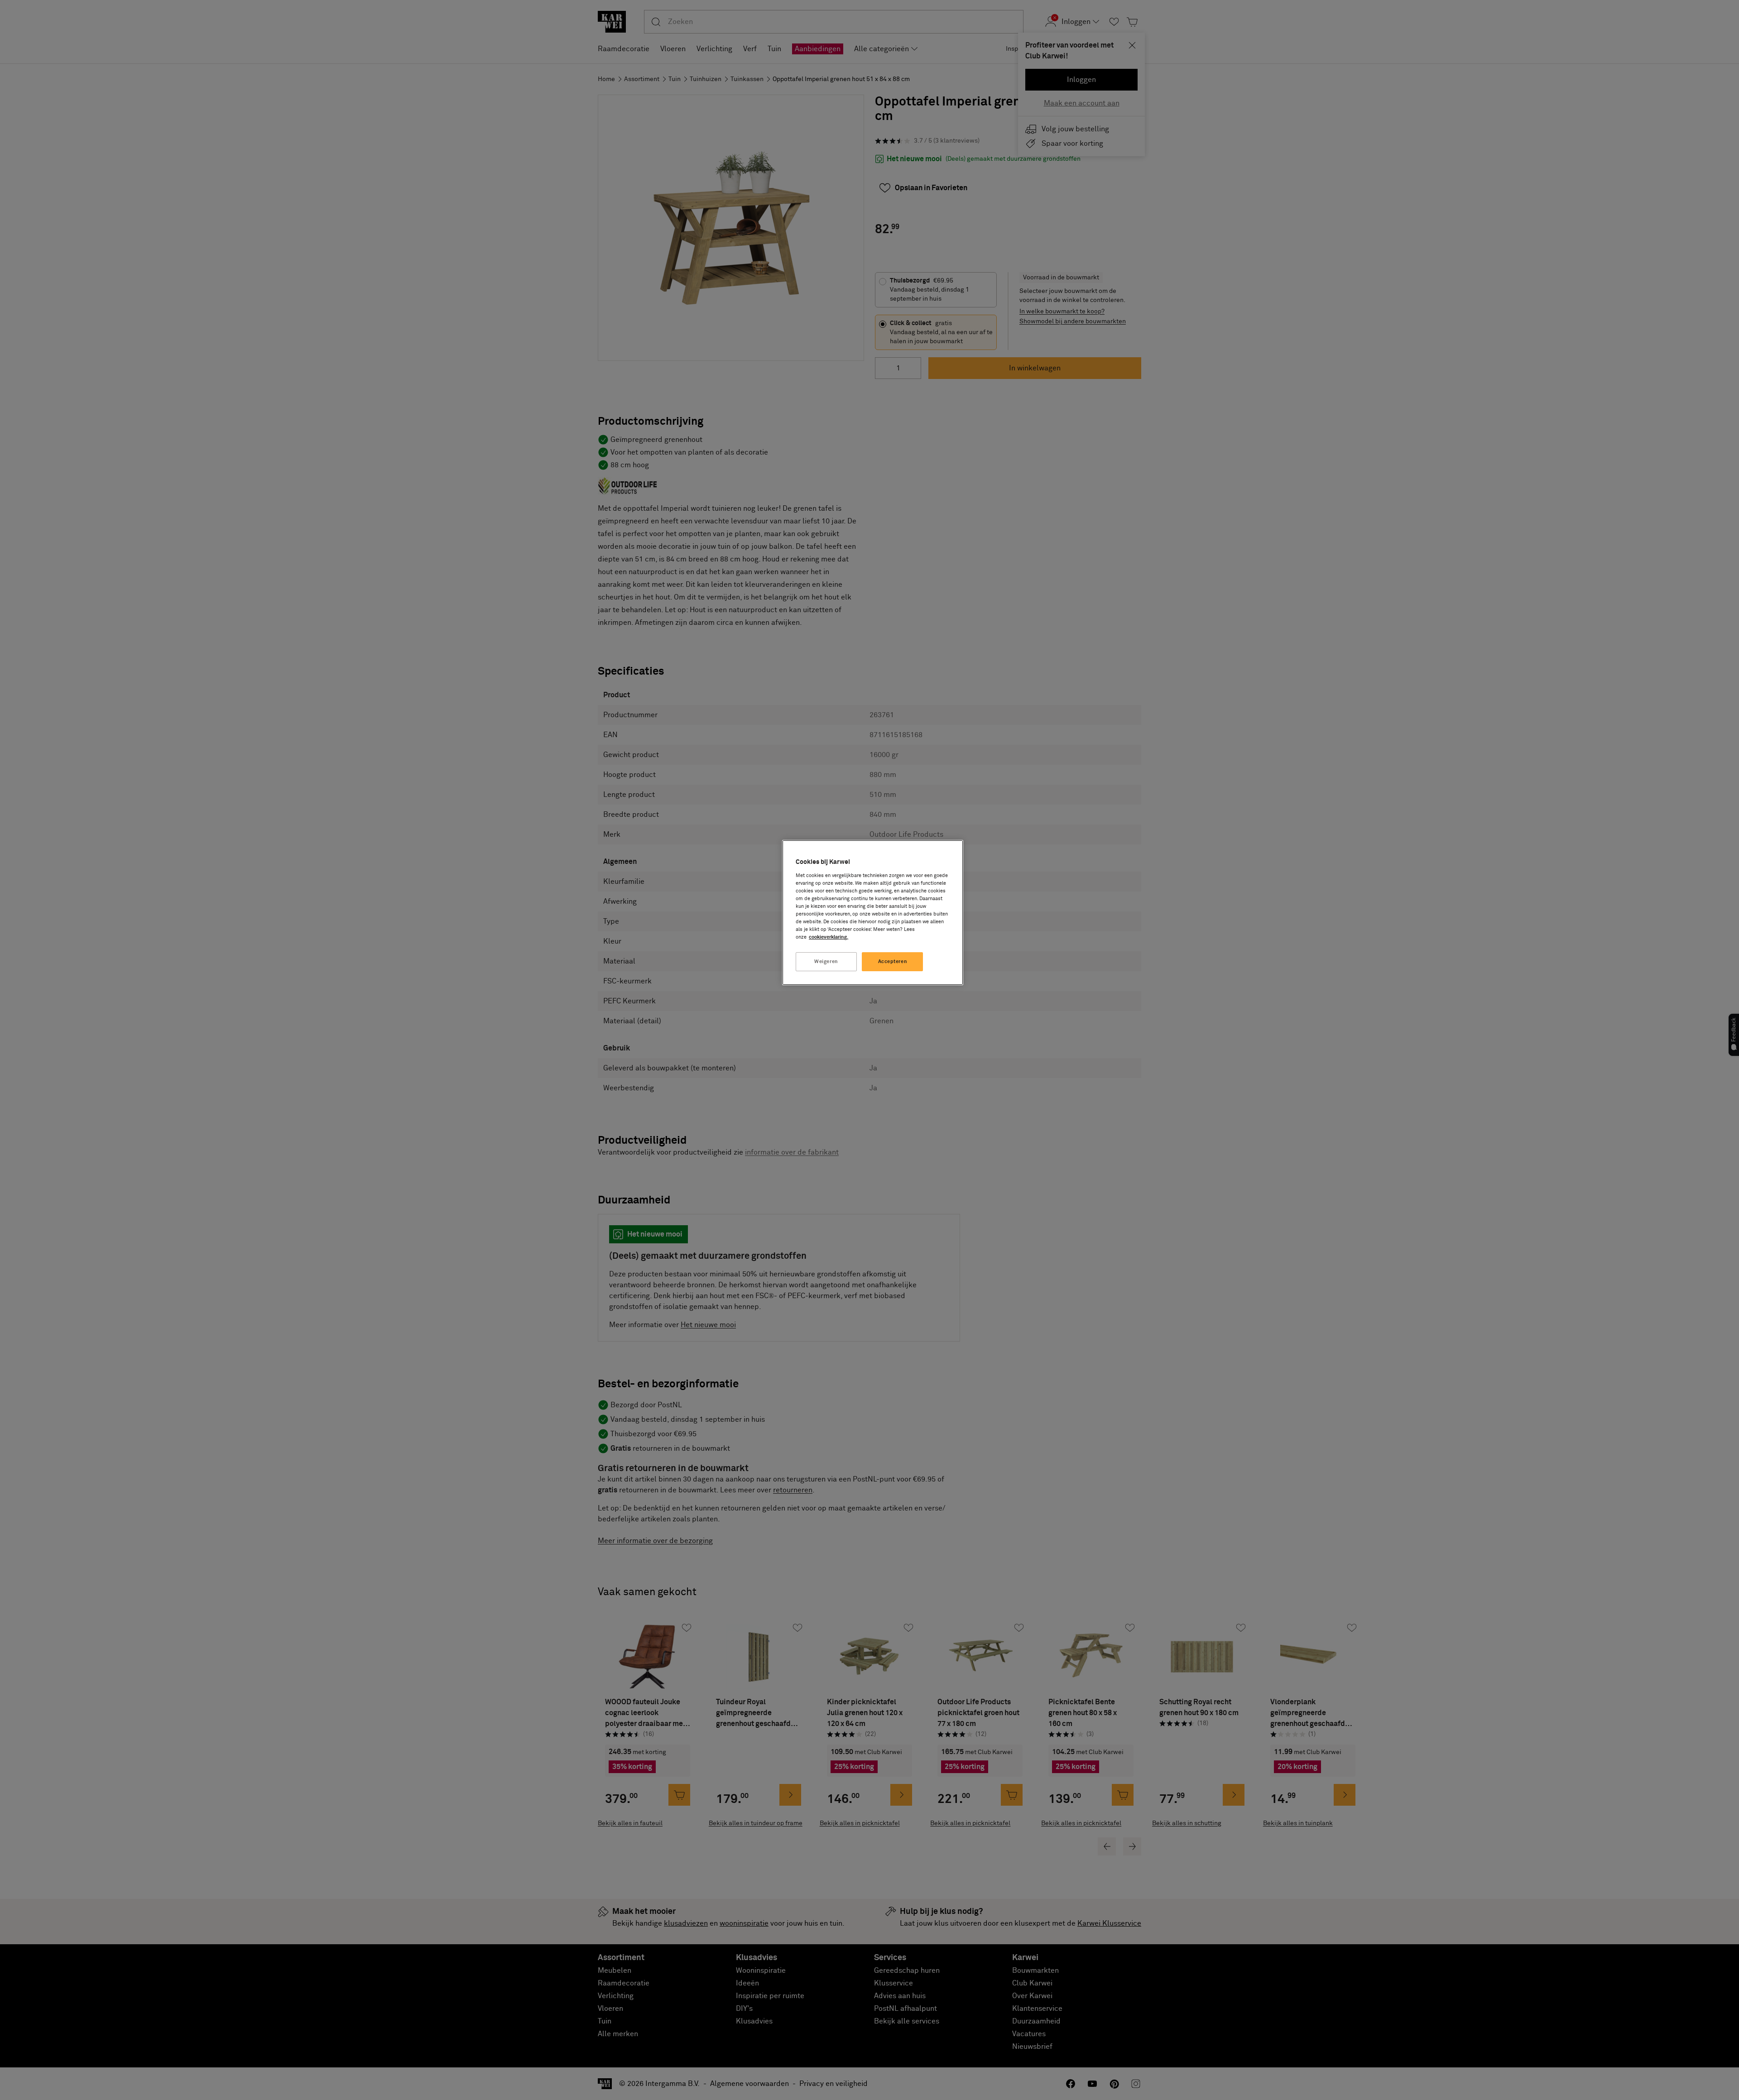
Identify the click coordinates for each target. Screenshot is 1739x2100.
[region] (873, 913)
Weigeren (826, 961)
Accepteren (893, 961)
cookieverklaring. (829, 937)
